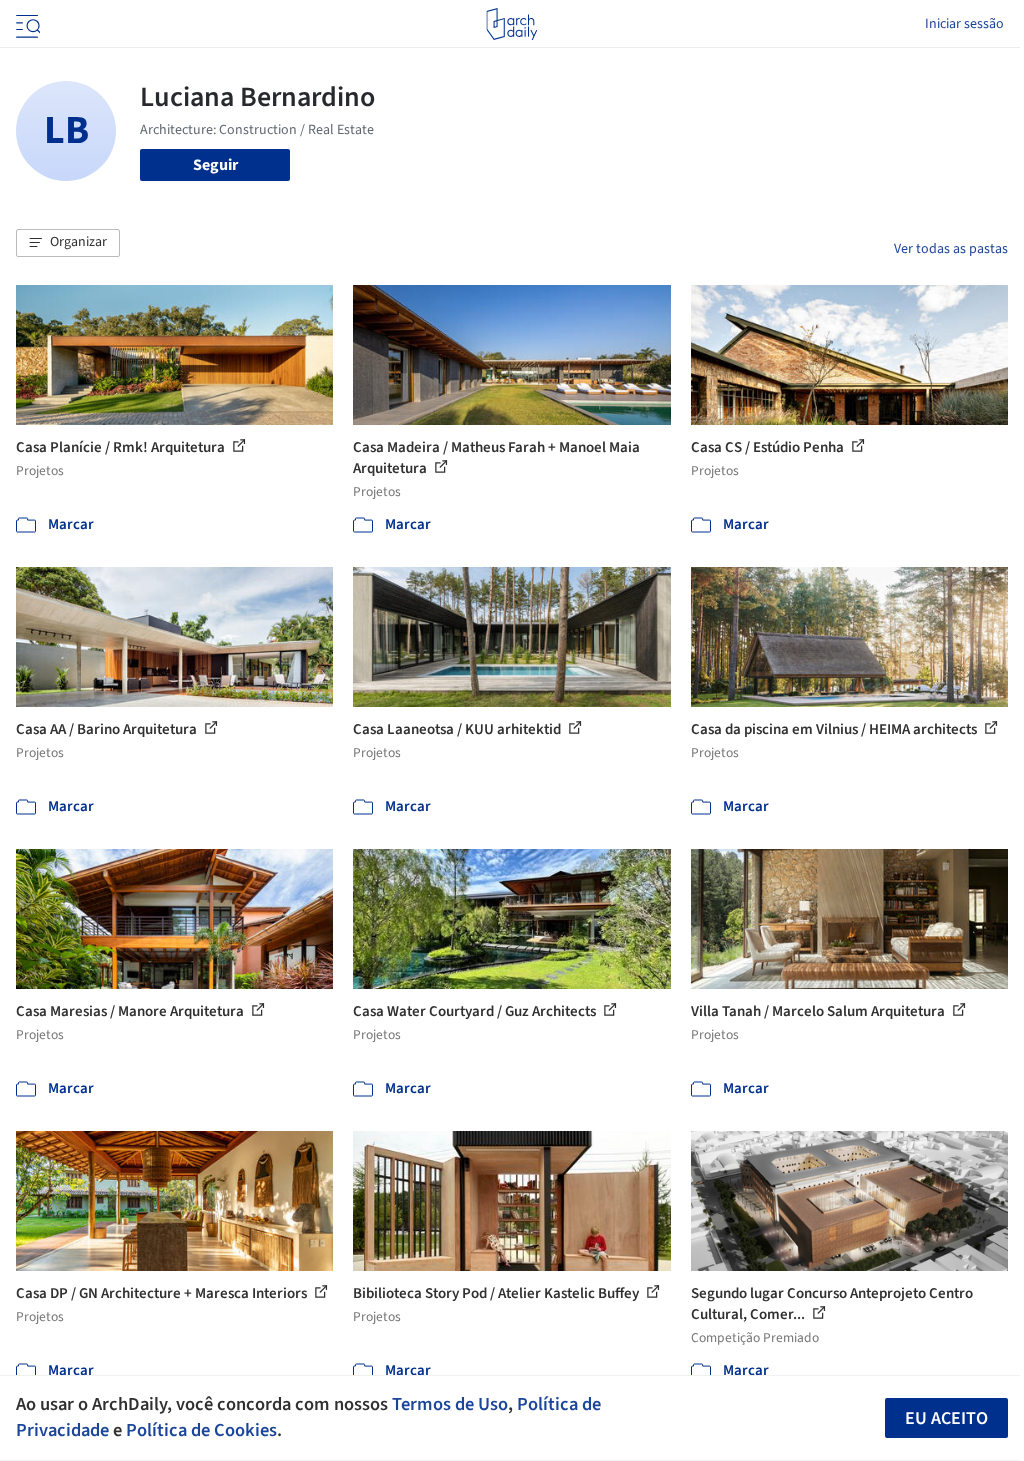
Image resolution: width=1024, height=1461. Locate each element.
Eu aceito (946, 1418)
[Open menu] (26, 24)
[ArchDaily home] (511, 24)
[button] (68, 243)
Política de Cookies (201, 1430)
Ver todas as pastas (951, 249)
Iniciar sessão (964, 24)
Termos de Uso (450, 1404)
